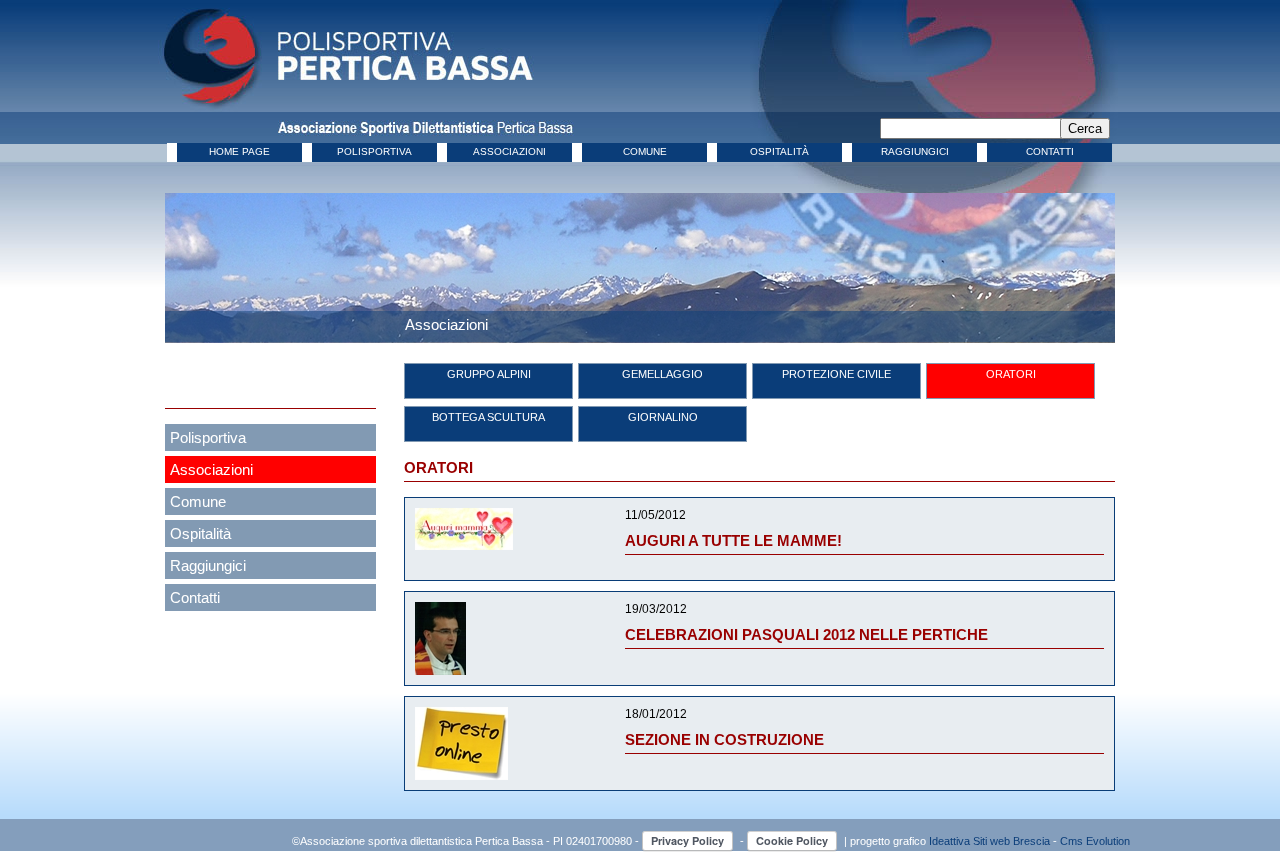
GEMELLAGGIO (662, 374)
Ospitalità (200, 533)
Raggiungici (208, 565)
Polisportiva (208, 437)
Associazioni (211, 469)
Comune (198, 501)
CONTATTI (1050, 151)
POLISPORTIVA (374, 151)
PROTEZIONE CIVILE (836, 374)
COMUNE (645, 151)
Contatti (195, 597)
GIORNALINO (663, 417)
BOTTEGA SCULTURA (488, 417)
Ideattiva (951, 841)
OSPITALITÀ (779, 151)
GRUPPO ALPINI (489, 374)
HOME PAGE (239, 151)
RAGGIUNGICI (915, 151)
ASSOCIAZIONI (509, 151)
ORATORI (1011, 374)
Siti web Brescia (1011, 841)
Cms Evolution (1095, 841)
